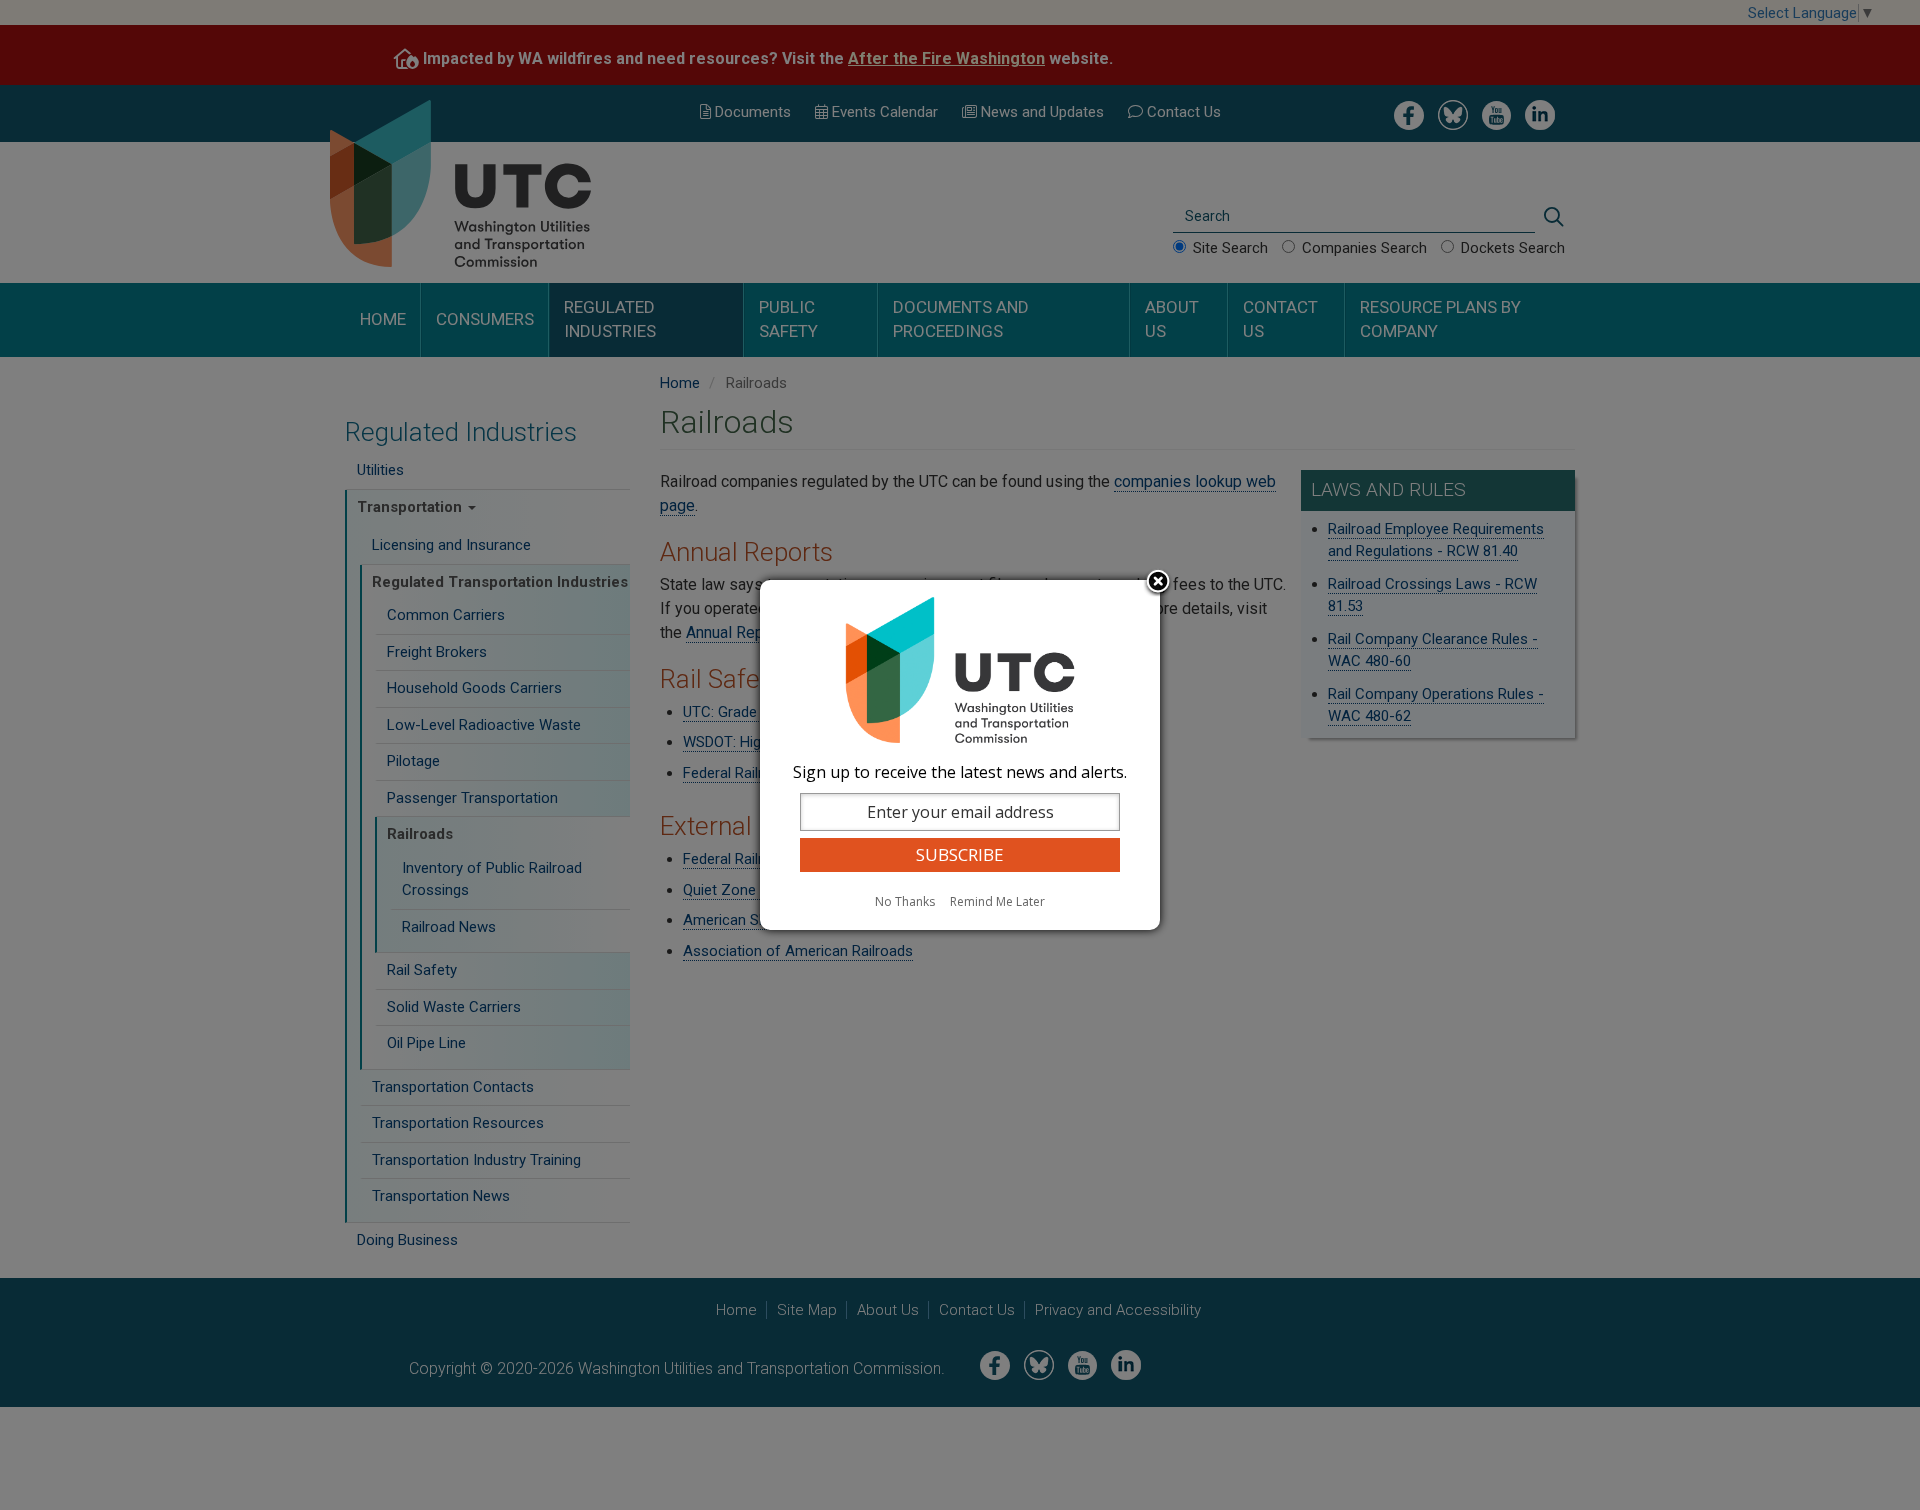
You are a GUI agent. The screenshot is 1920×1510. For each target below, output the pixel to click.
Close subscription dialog (1158, 583)
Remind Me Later (997, 901)
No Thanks (905, 901)
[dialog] (960, 755)
